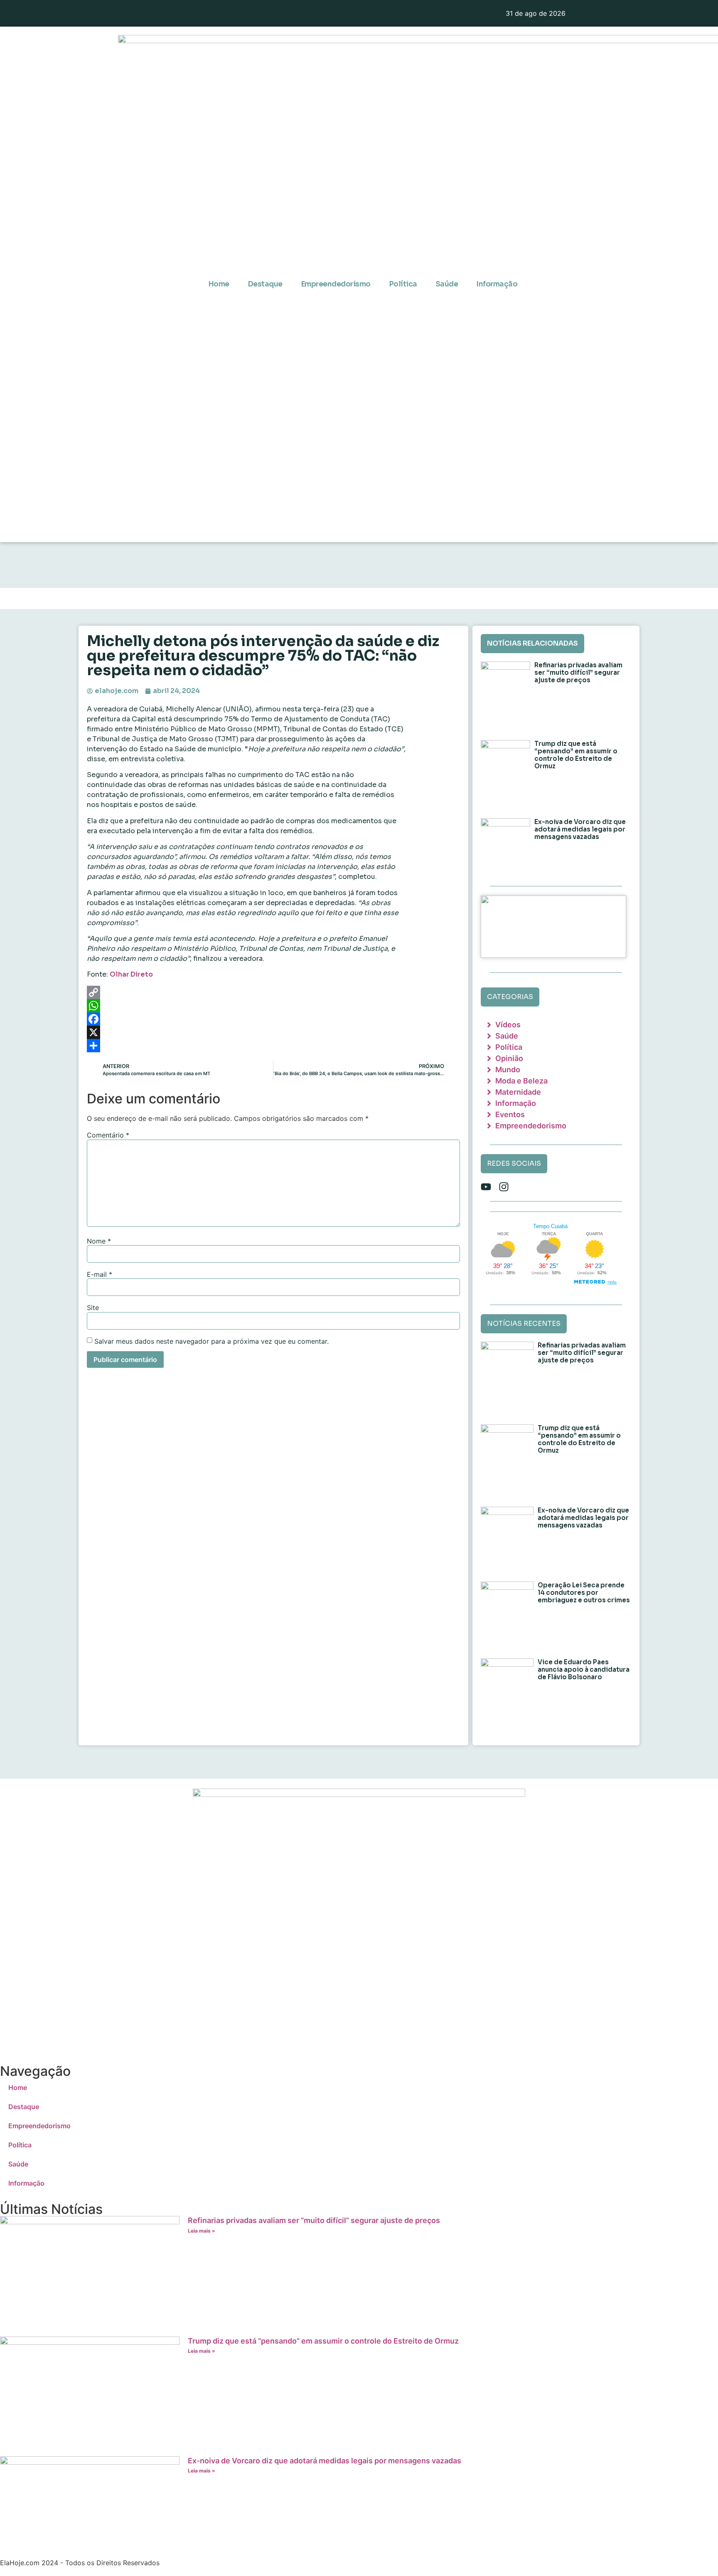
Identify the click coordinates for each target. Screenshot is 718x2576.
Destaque (265, 284)
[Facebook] (273, 1019)
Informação (497, 284)
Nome (99, 1241)
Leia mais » (202, 2231)
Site (93, 1308)
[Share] (273, 1046)
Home (219, 284)
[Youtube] (486, 1187)
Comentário (108, 1135)
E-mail (100, 1274)
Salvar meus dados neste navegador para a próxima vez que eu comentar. (211, 1341)
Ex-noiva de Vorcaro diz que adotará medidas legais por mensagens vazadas (580, 829)
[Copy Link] (273, 992)
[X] (273, 1032)
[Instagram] (504, 1187)
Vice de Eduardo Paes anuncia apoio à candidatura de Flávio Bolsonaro (584, 1669)
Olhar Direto (131, 974)
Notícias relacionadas (532, 643)
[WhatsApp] (273, 1006)
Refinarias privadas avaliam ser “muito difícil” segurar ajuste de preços (578, 672)
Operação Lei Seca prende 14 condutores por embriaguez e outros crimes (584, 1593)
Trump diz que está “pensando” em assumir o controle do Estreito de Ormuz (576, 755)
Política (403, 284)
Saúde (447, 284)
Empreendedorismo (336, 284)
